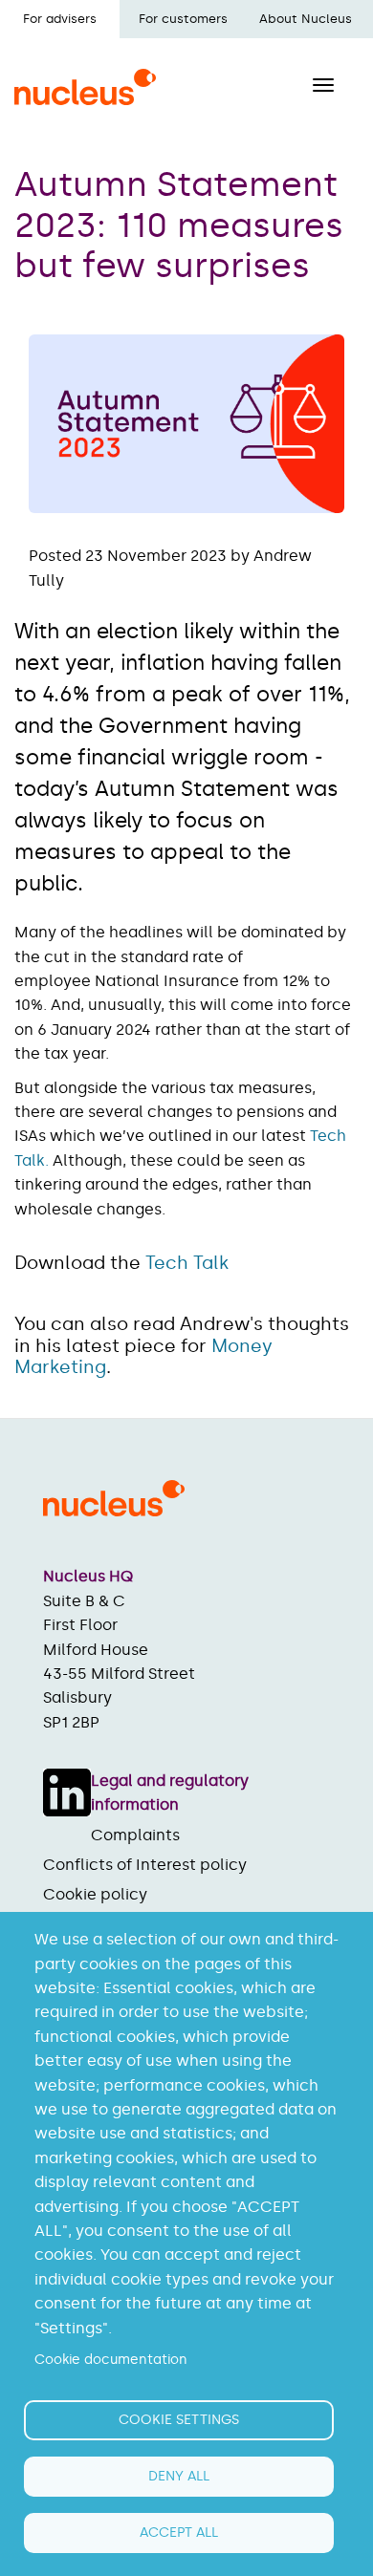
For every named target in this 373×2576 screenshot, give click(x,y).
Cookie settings (179, 2420)
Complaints (135, 1835)
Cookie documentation (111, 2360)
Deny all (179, 2476)
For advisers (60, 19)
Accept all (179, 2533)
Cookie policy (95, 1894)
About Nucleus (306, 19)
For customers (183, 19)
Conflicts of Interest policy (145, 1865)
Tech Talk (187, 1263)
